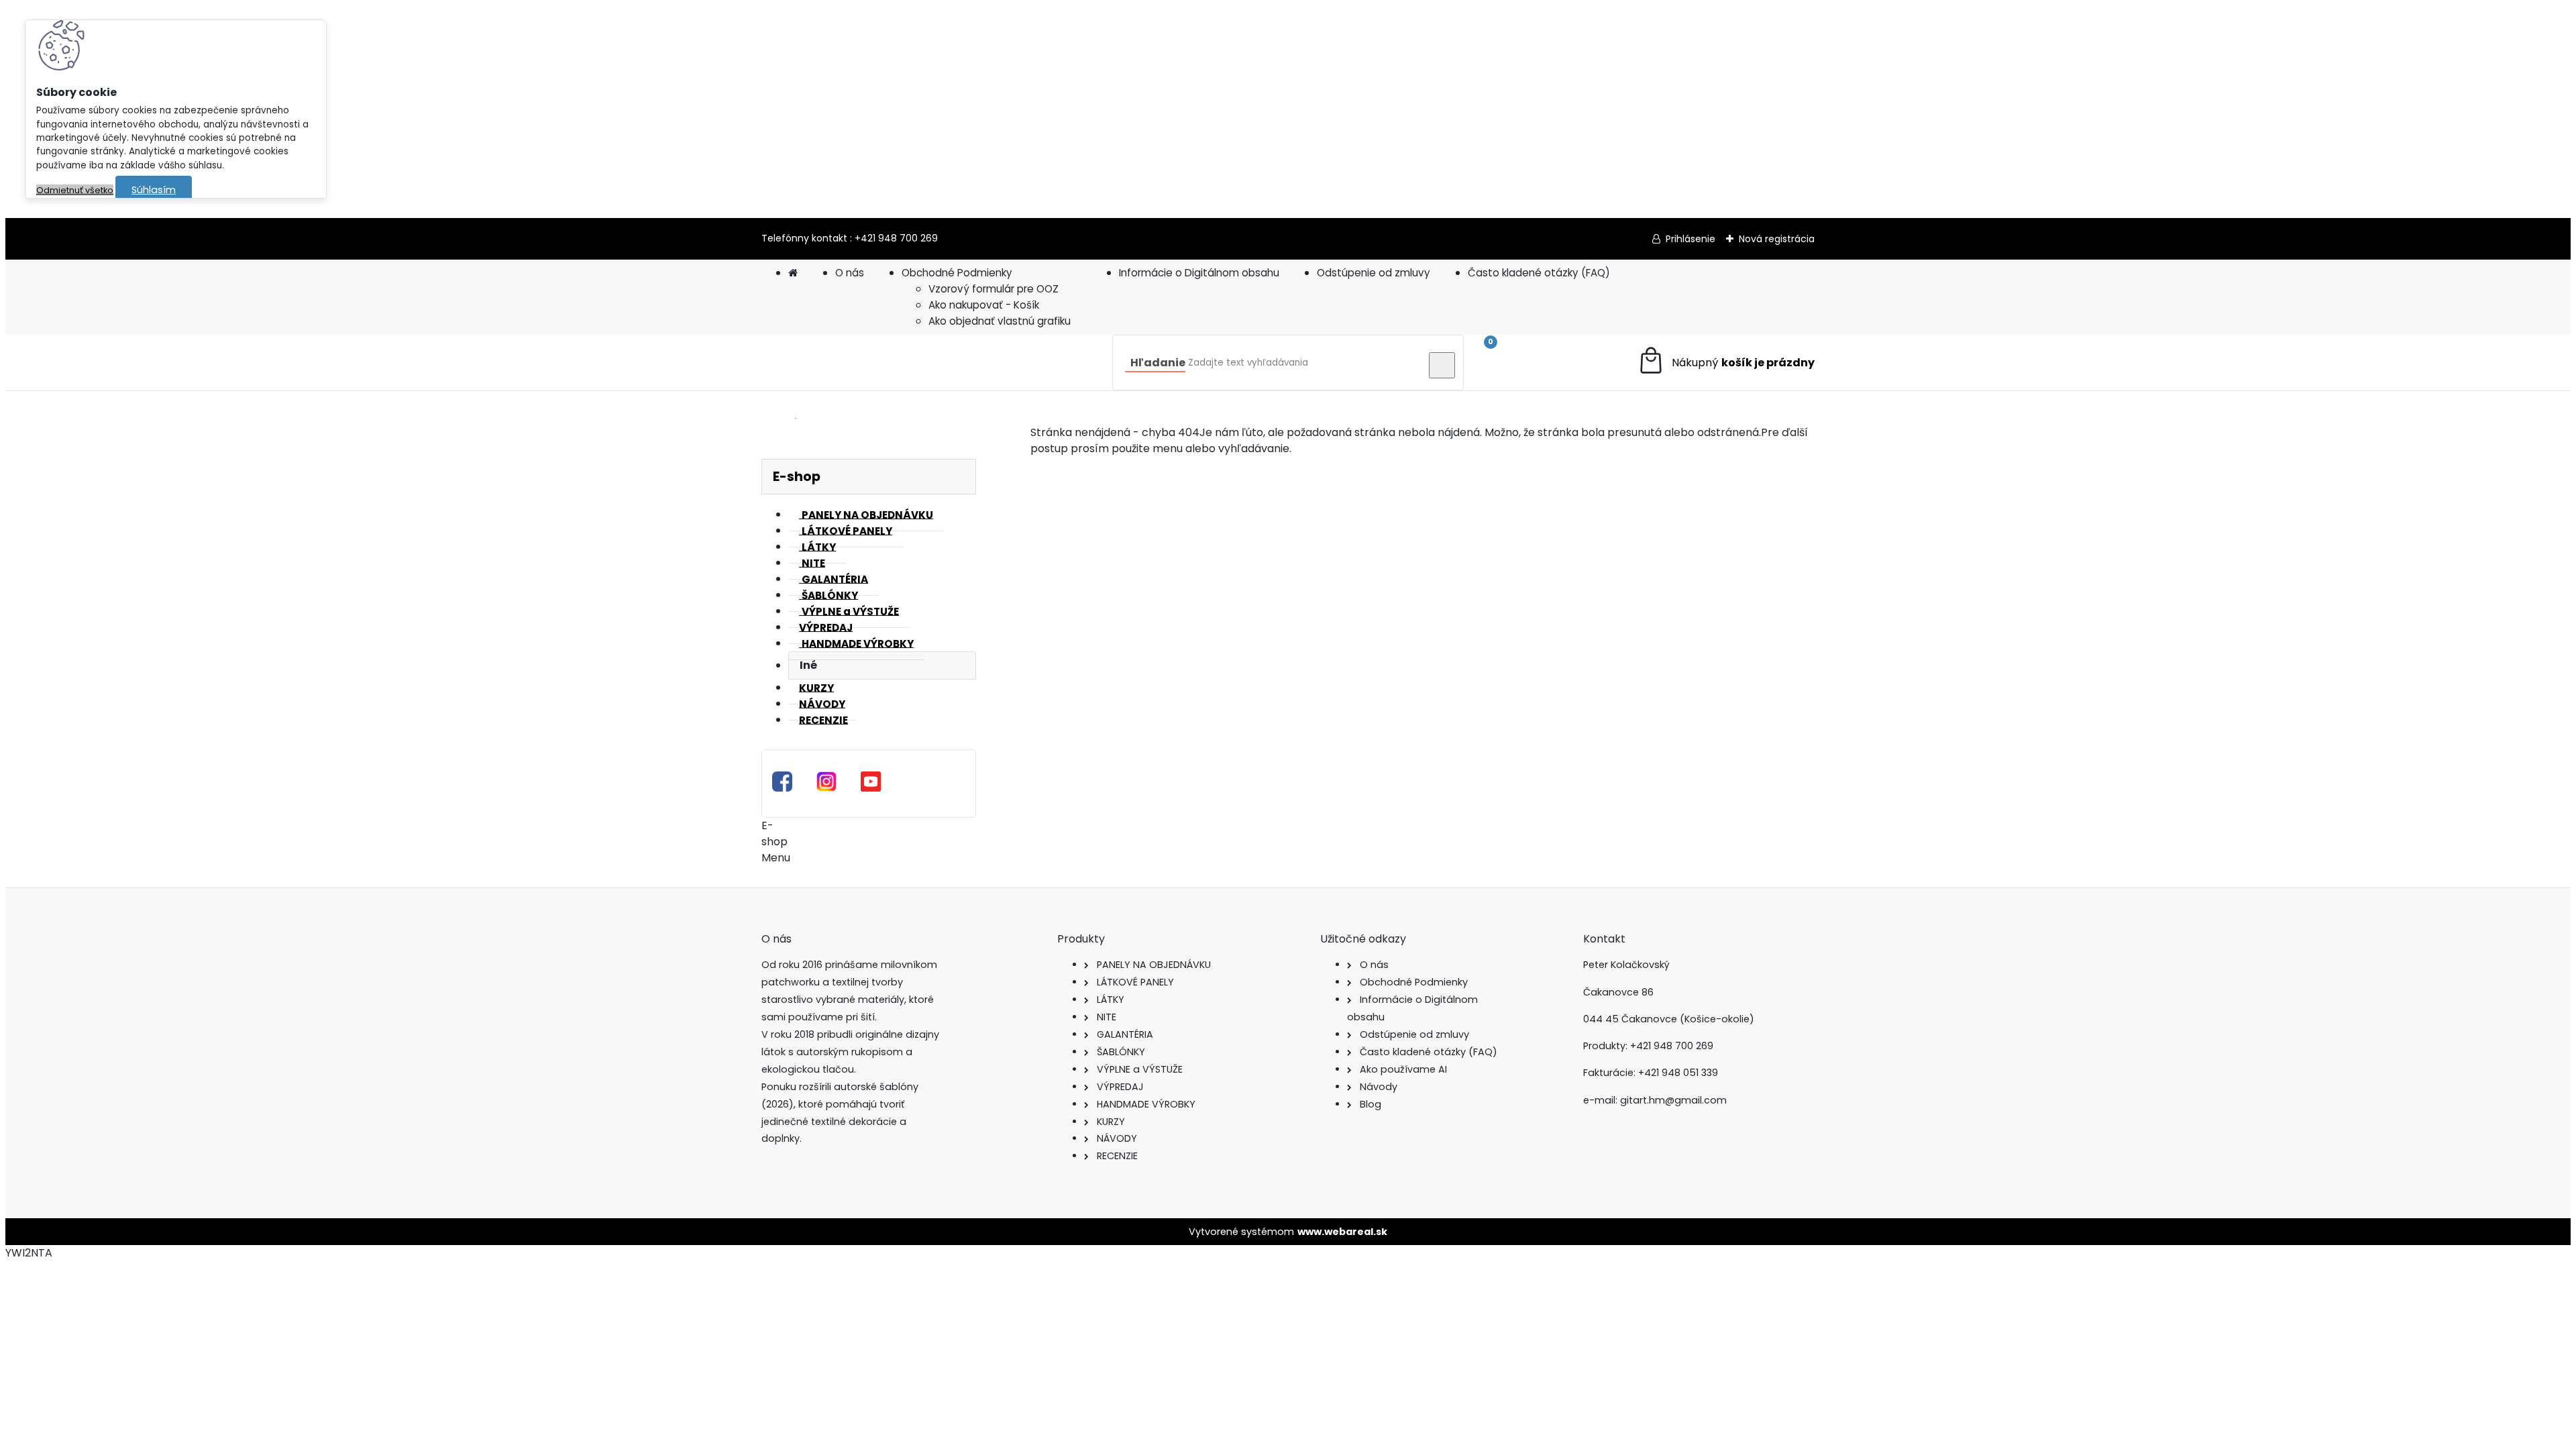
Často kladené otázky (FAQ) (1539, 273)
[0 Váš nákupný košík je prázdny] (1726, 363)
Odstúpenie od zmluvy (1374, 273)
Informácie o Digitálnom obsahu (1199, 273)
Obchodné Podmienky (957, 273)
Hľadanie (1158, 363)
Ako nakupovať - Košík (984, 305)
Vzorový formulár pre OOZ (994, 289)
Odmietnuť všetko (75, 190)
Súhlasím (154, 190)
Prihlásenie (1690, 239)
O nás (850, 273)
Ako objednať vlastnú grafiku (1000, 321)
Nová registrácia (1777, 239)
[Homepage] (793, 273)
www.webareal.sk (1342, 1232)
